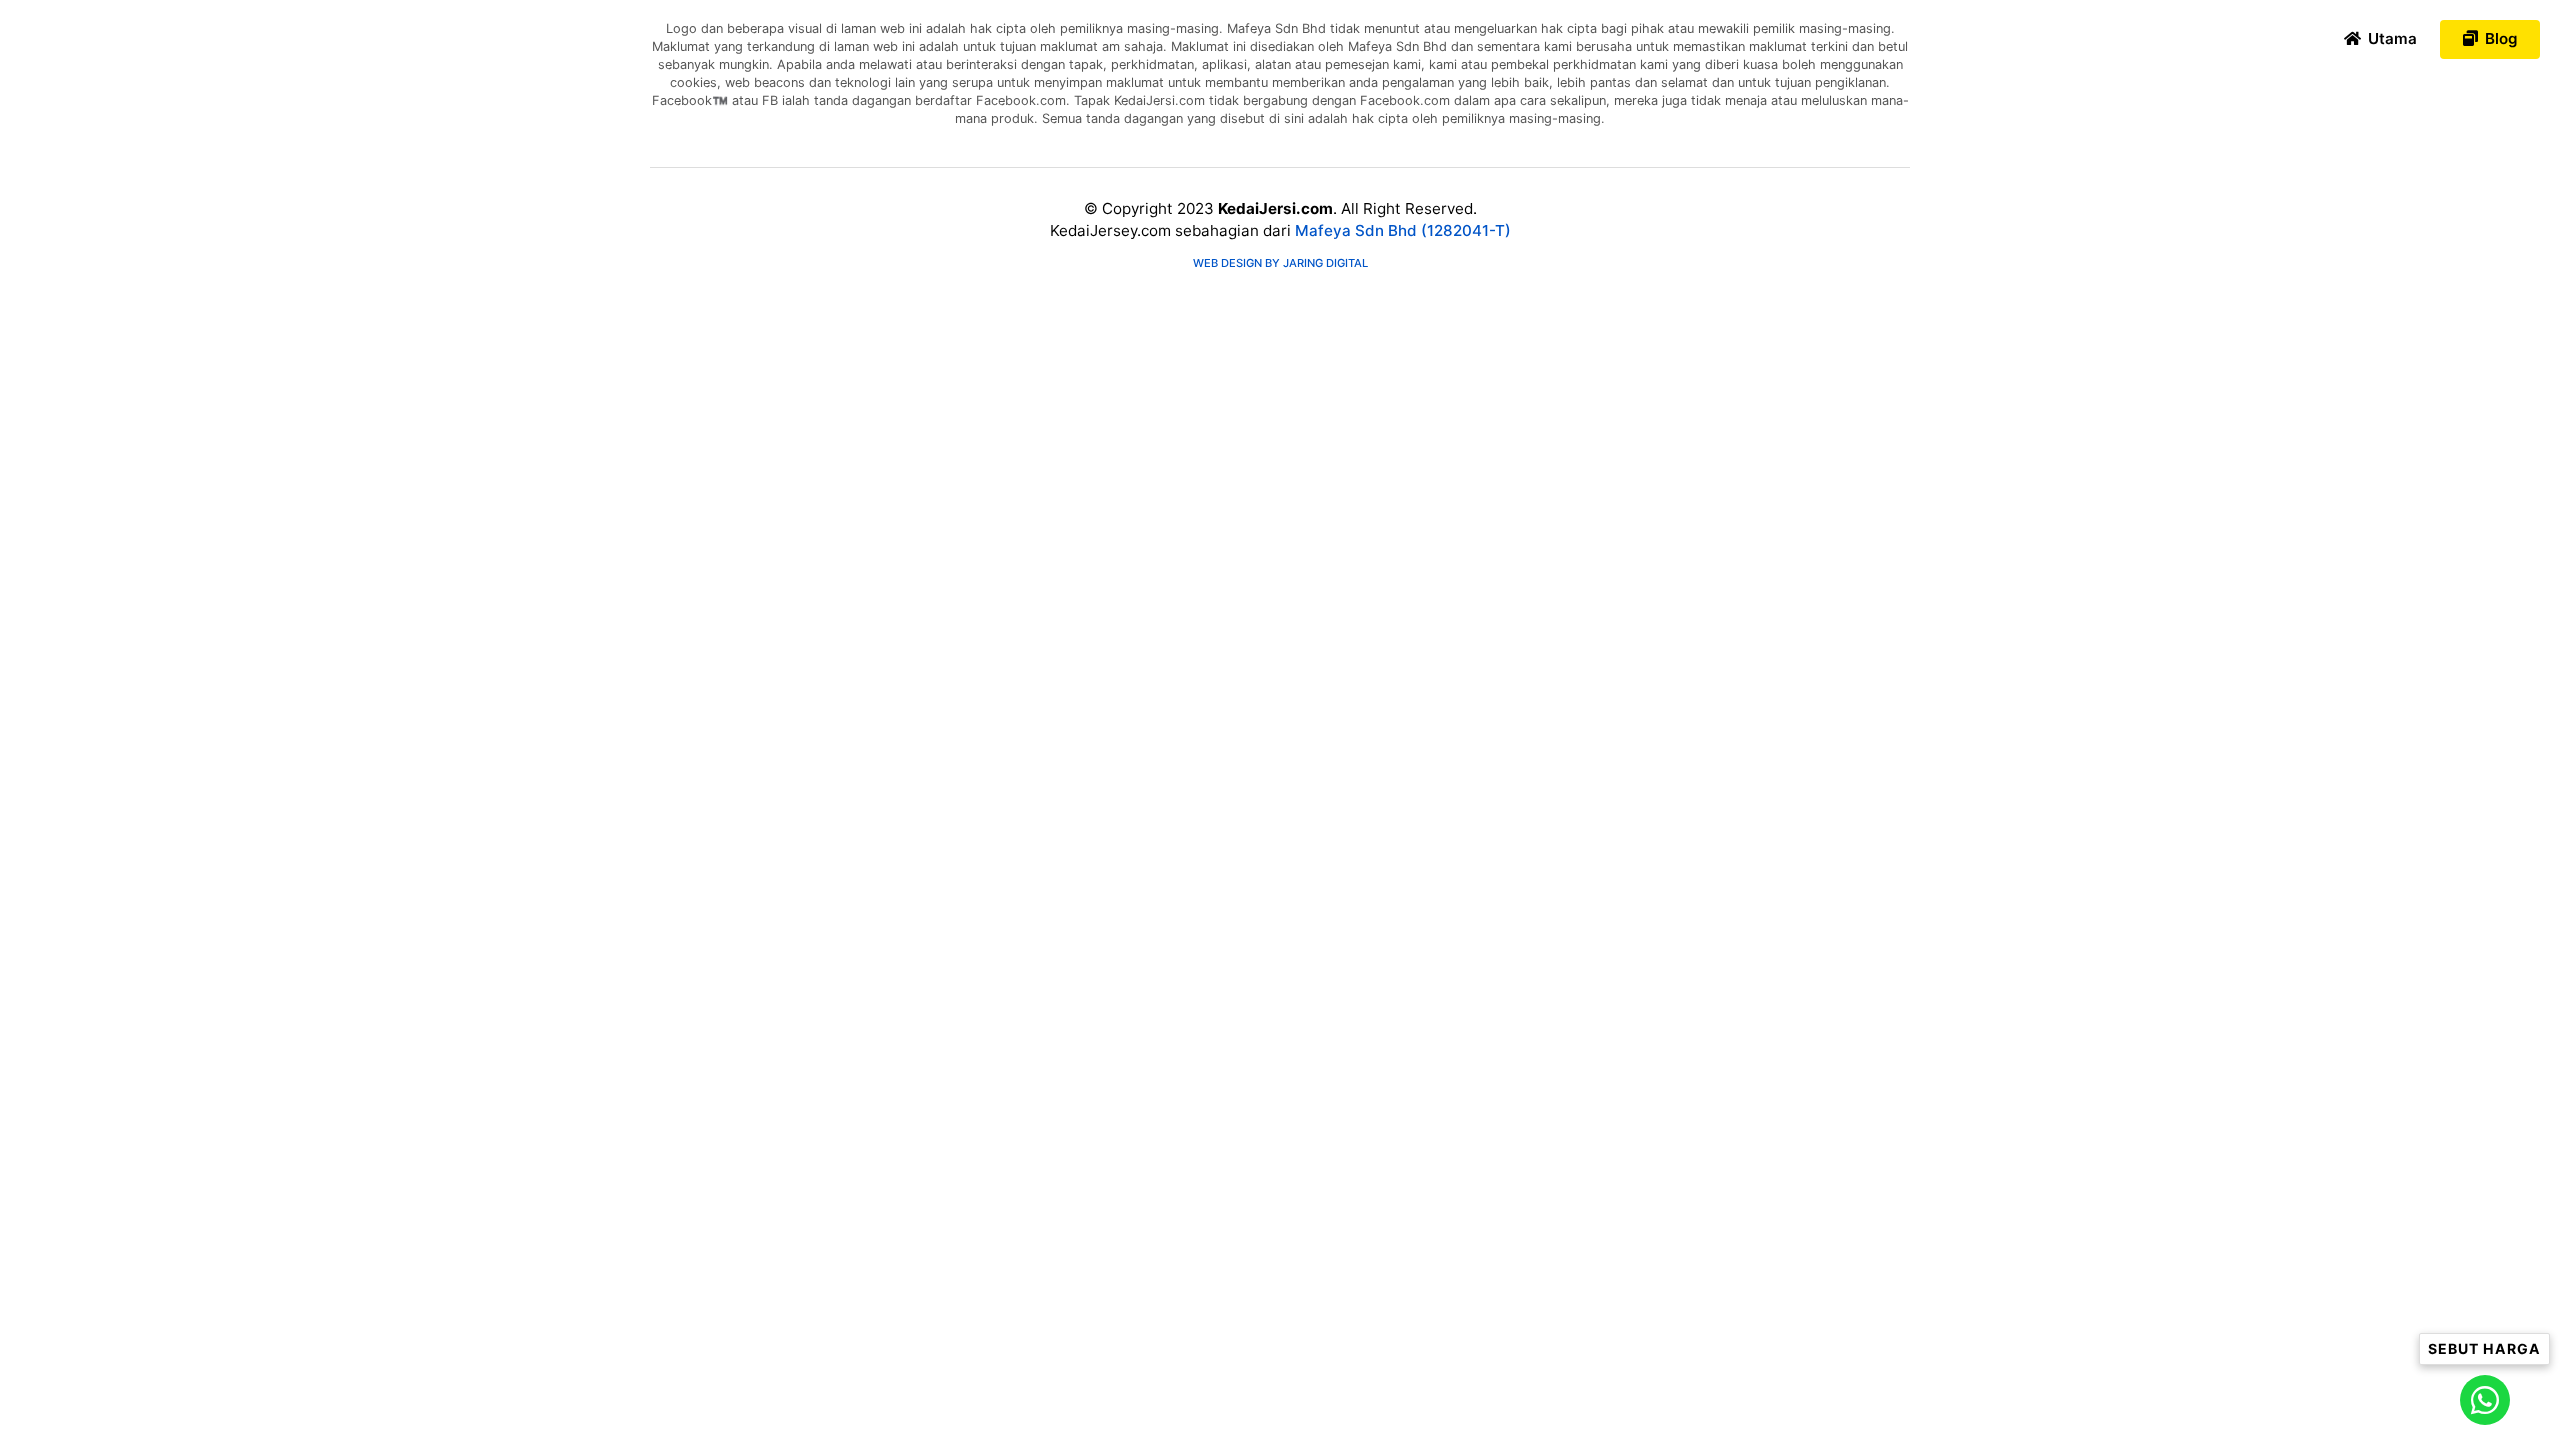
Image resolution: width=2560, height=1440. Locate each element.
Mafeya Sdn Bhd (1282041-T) (1403, 230)
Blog (2499, 38)
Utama (2390, 38)
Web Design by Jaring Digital (1280, 263)
